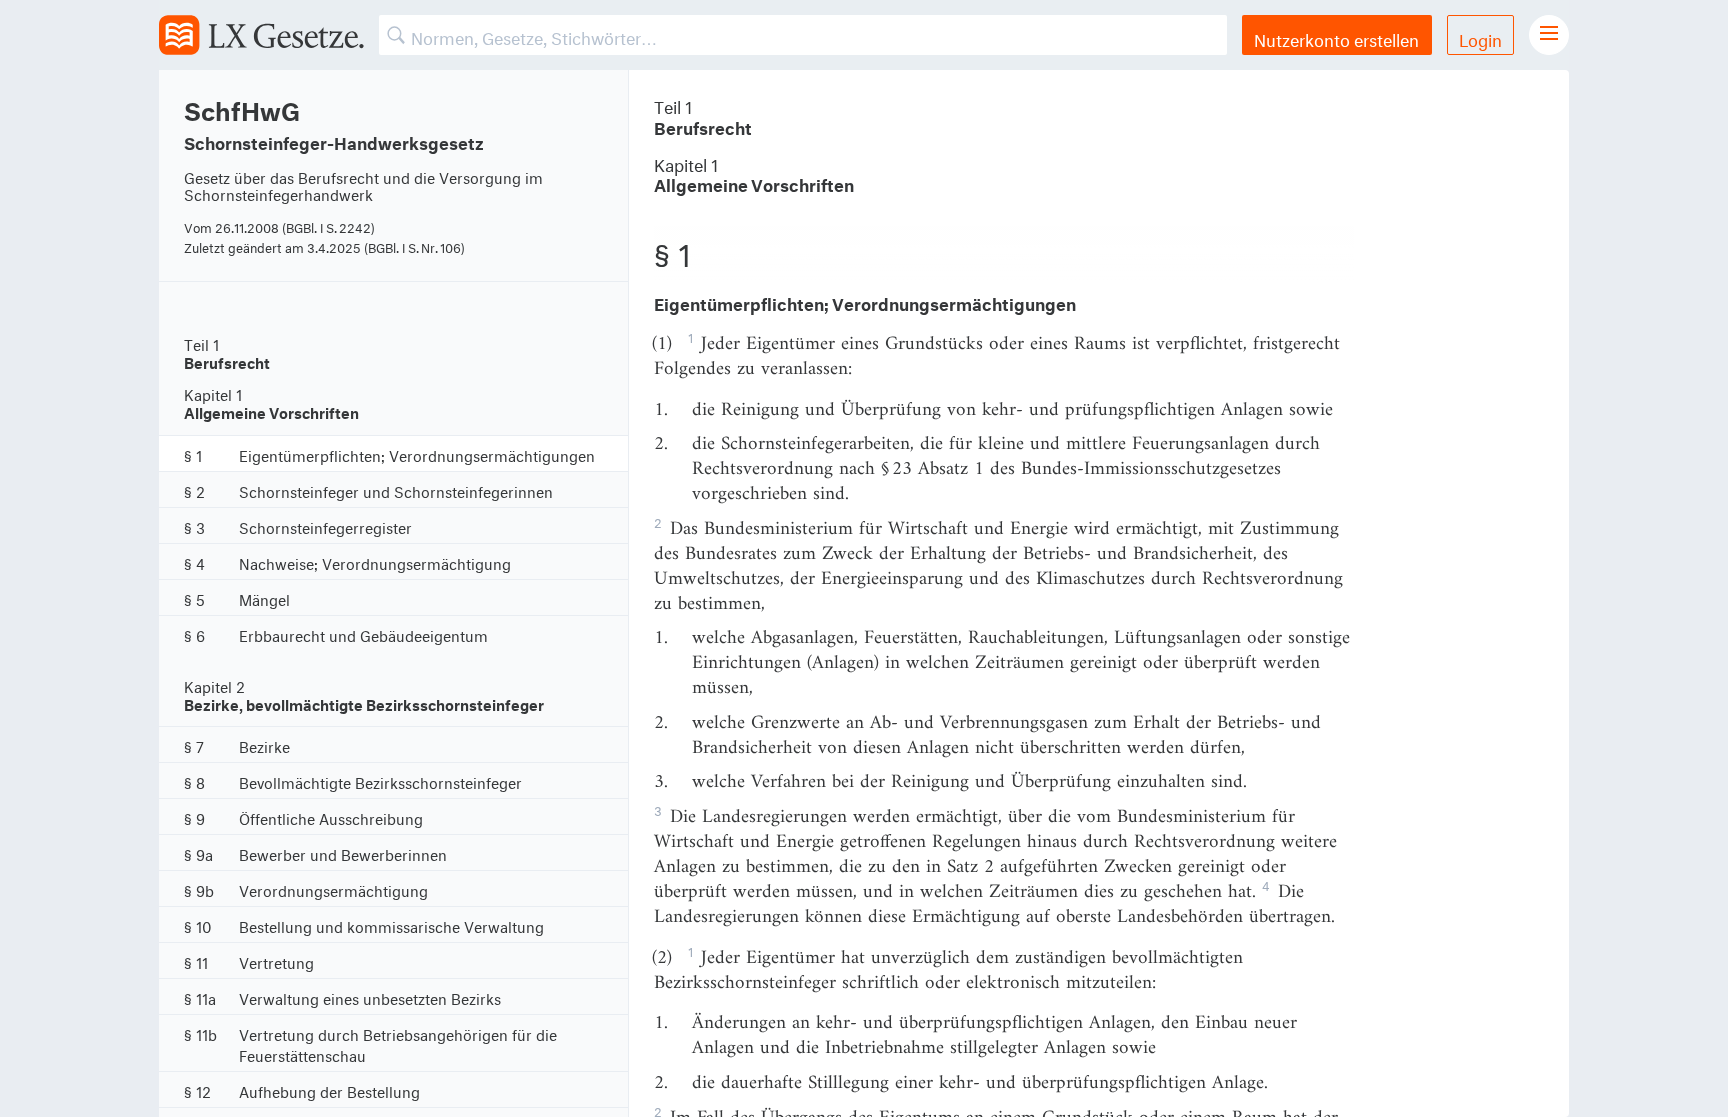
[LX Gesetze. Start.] (261, 35)
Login (1480, 37)
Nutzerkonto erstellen (1336, 37)
